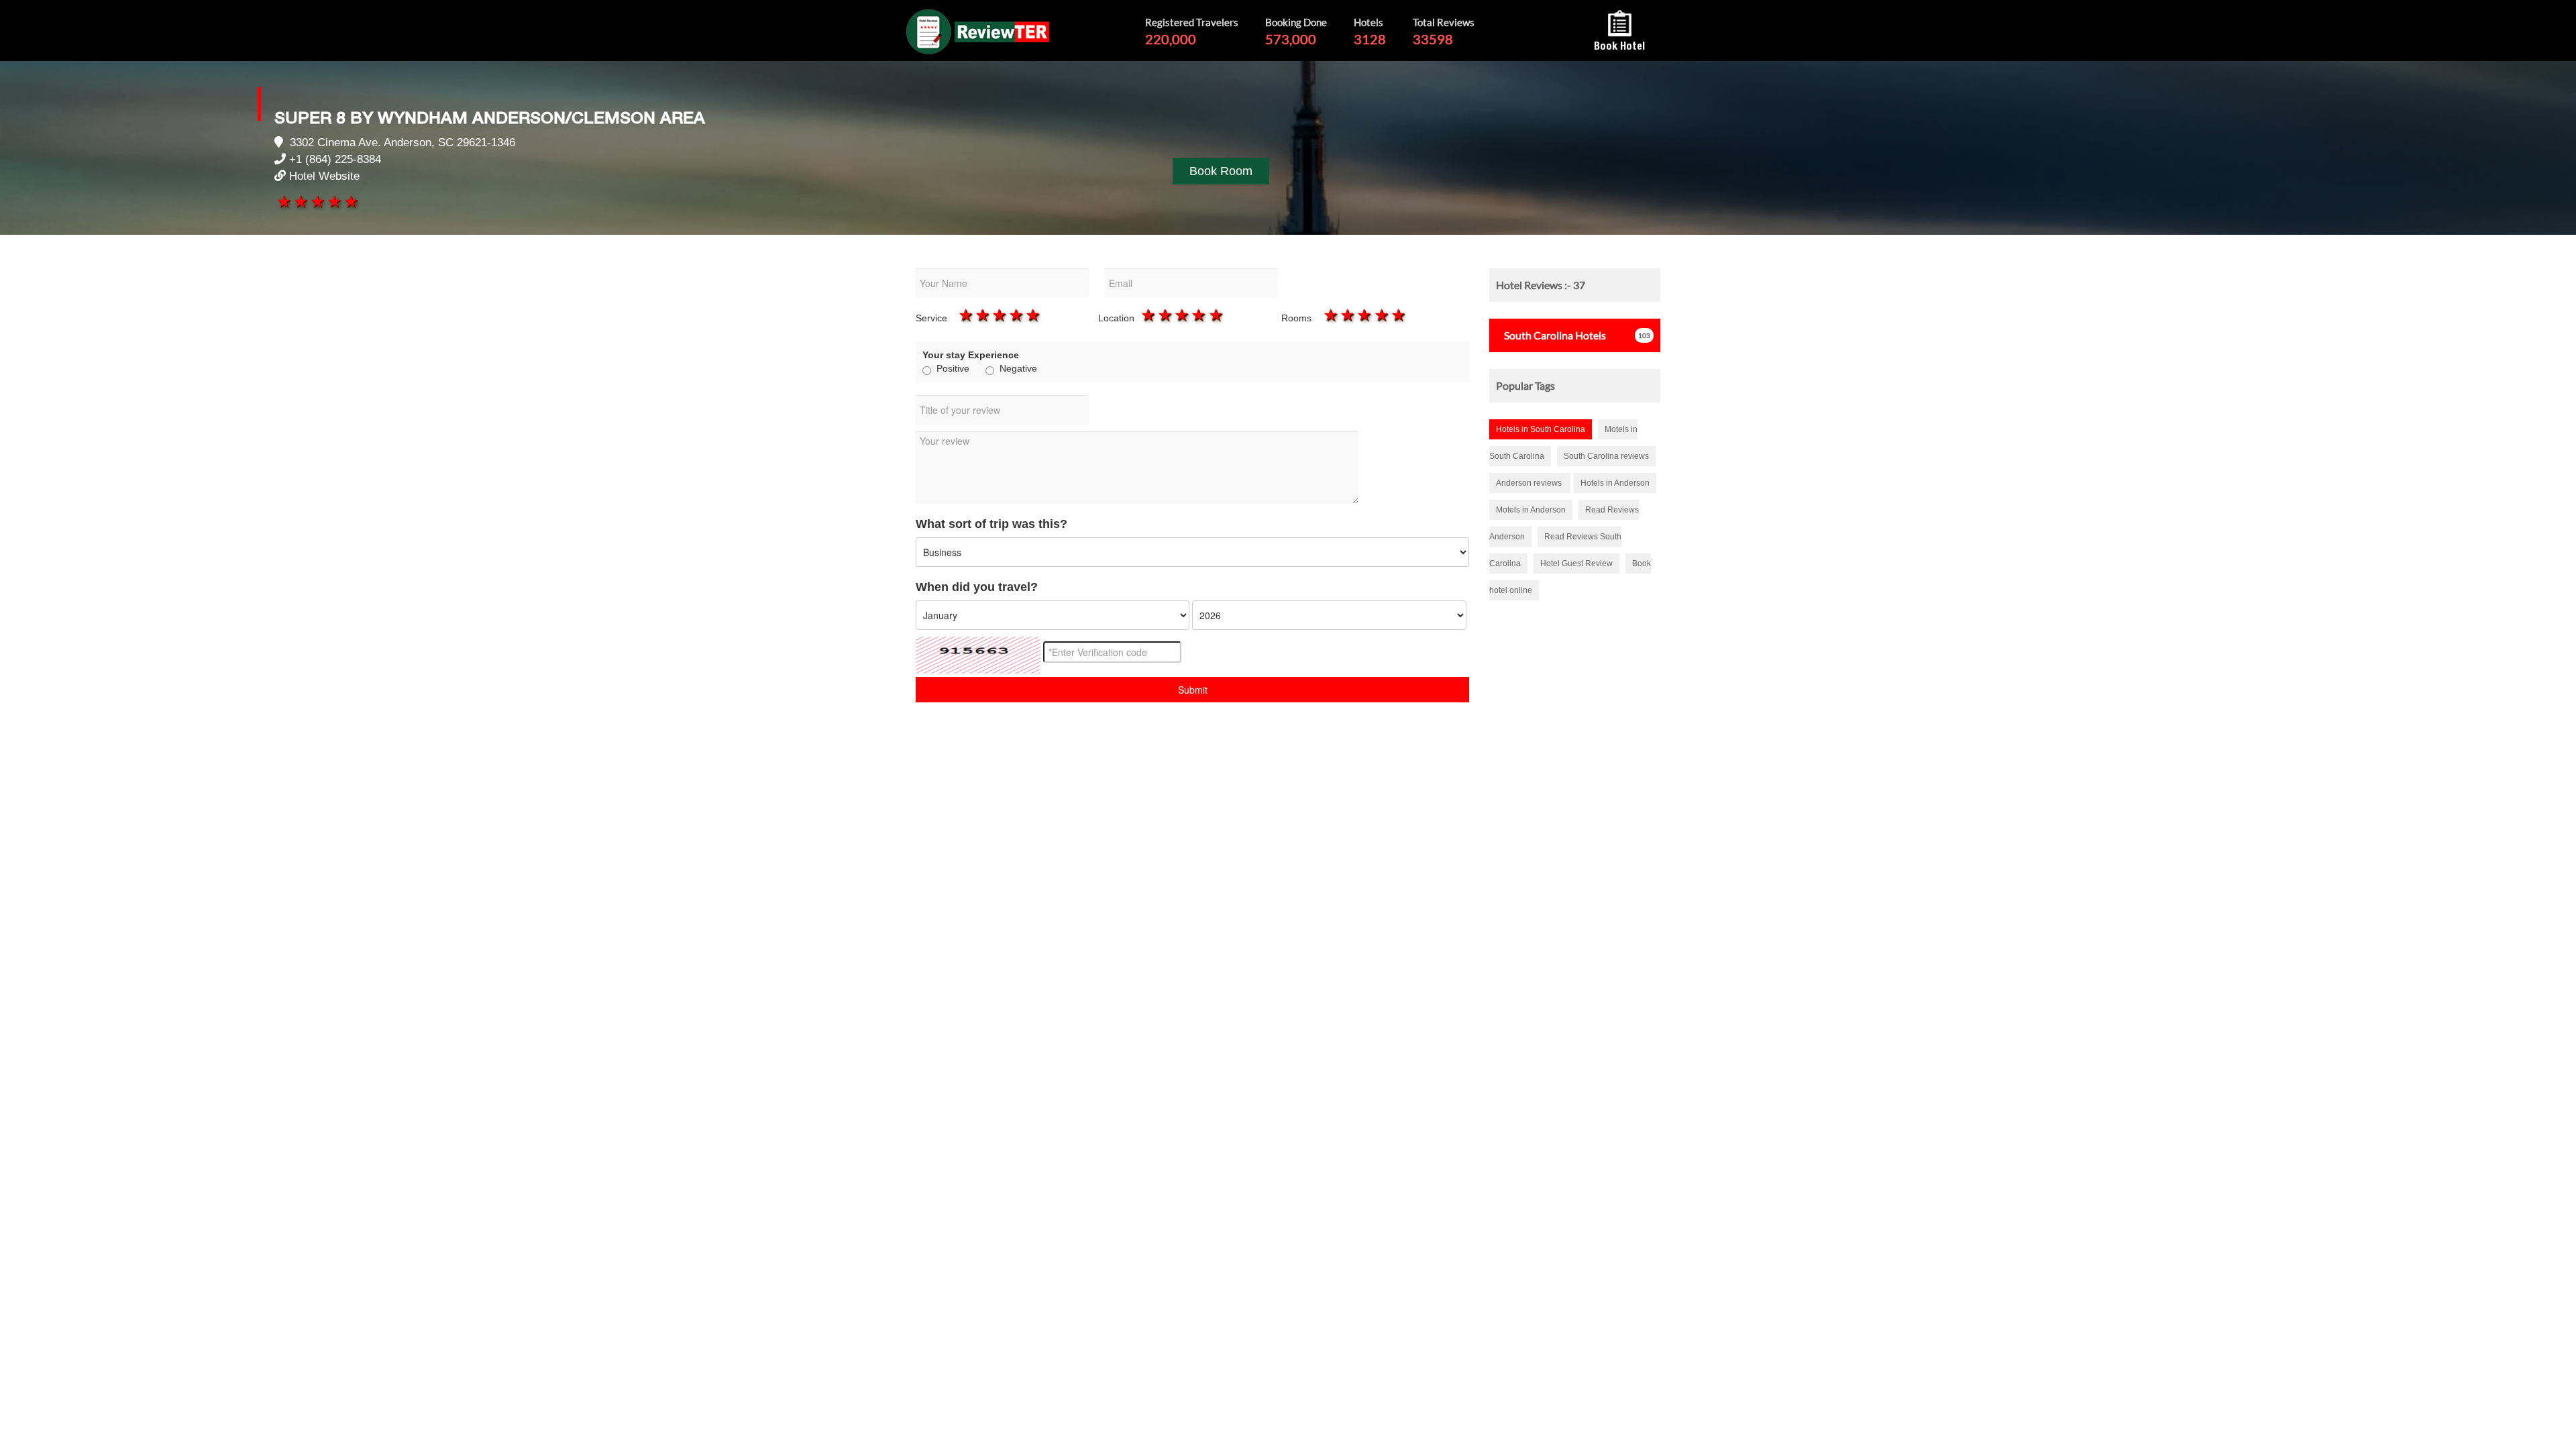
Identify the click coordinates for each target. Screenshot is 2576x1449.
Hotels (1555, 335)
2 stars (300, 201)
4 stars (334, 201)
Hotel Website (324, 176)
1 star (283, 201)
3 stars (316, 201)
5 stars (351, 201)
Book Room (1221, 171)
